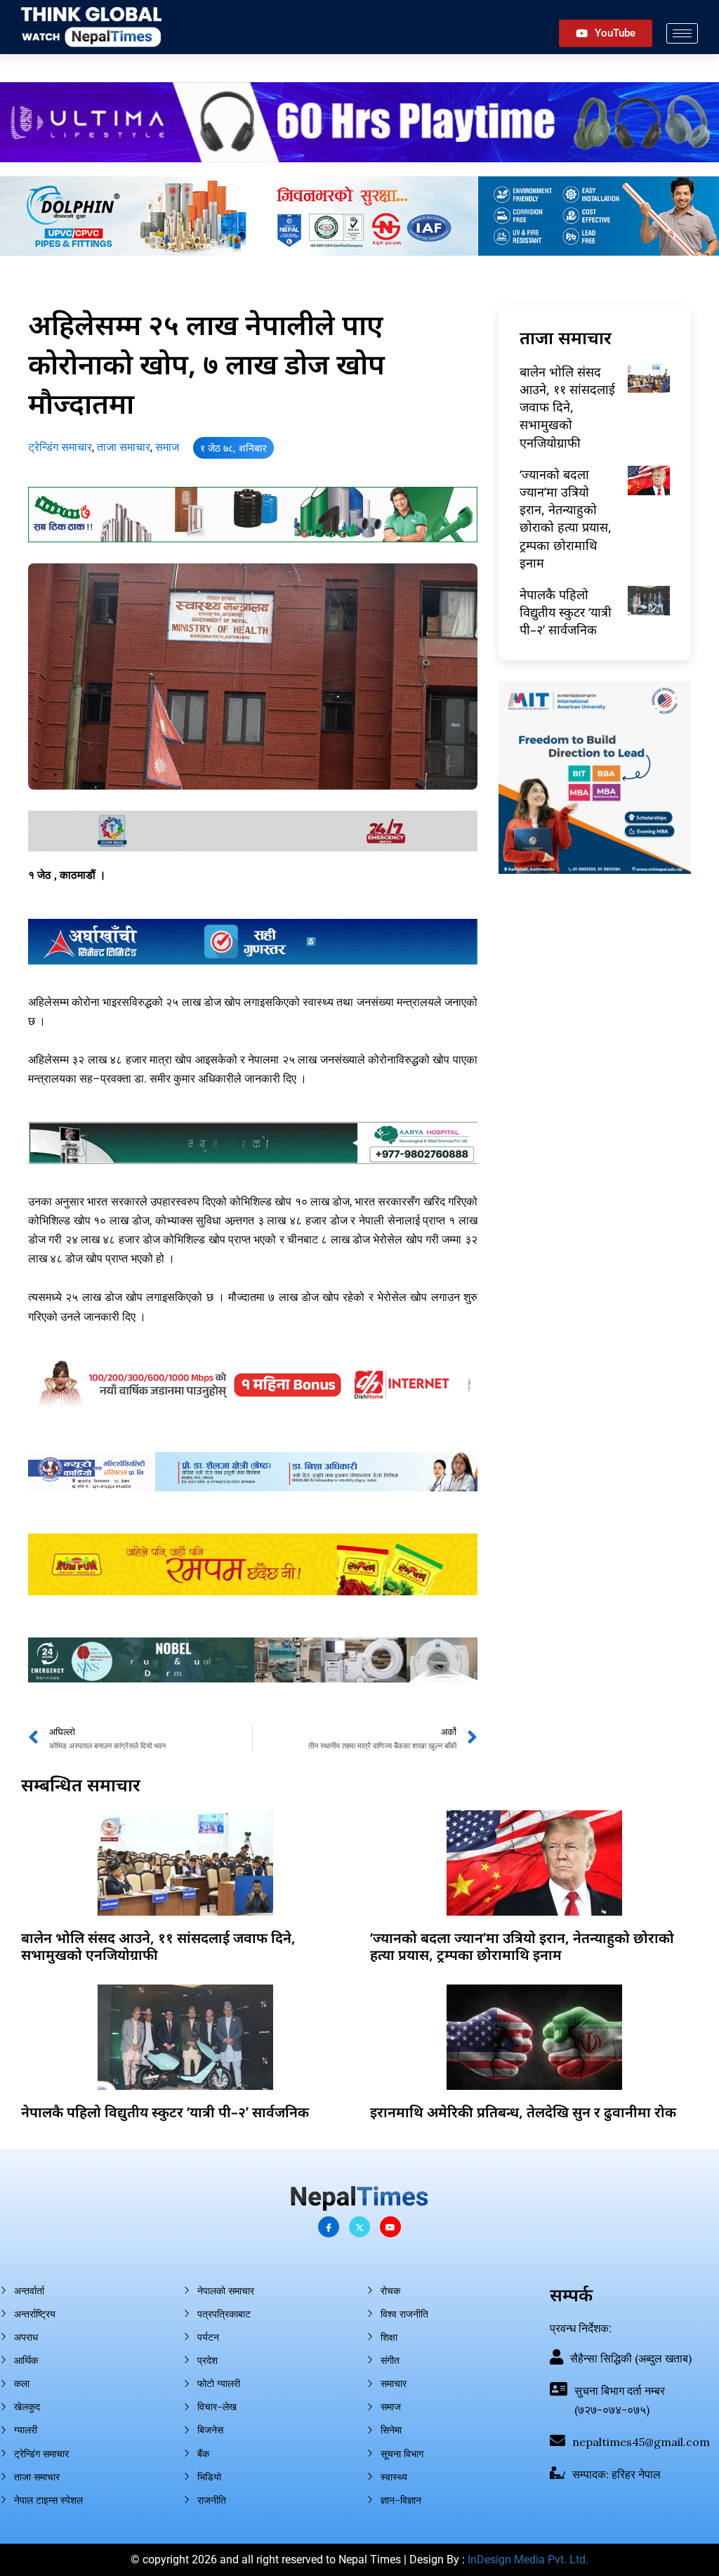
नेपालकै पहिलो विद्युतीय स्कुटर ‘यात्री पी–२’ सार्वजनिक (566, 612)
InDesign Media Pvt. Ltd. (528, 2559)
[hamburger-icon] (682, 33)
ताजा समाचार (124, 447)
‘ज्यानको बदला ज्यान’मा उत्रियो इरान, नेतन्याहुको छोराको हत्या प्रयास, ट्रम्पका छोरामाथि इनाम (566, 518)
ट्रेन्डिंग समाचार (60, 447)
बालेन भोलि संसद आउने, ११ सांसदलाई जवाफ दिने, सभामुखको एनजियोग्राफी (567, 407)
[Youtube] (390, 2227)
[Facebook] (329, 2227)
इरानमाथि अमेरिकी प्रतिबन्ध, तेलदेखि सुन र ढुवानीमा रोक (523, 2112)
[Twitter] (359, 2227)
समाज (167, 447)
